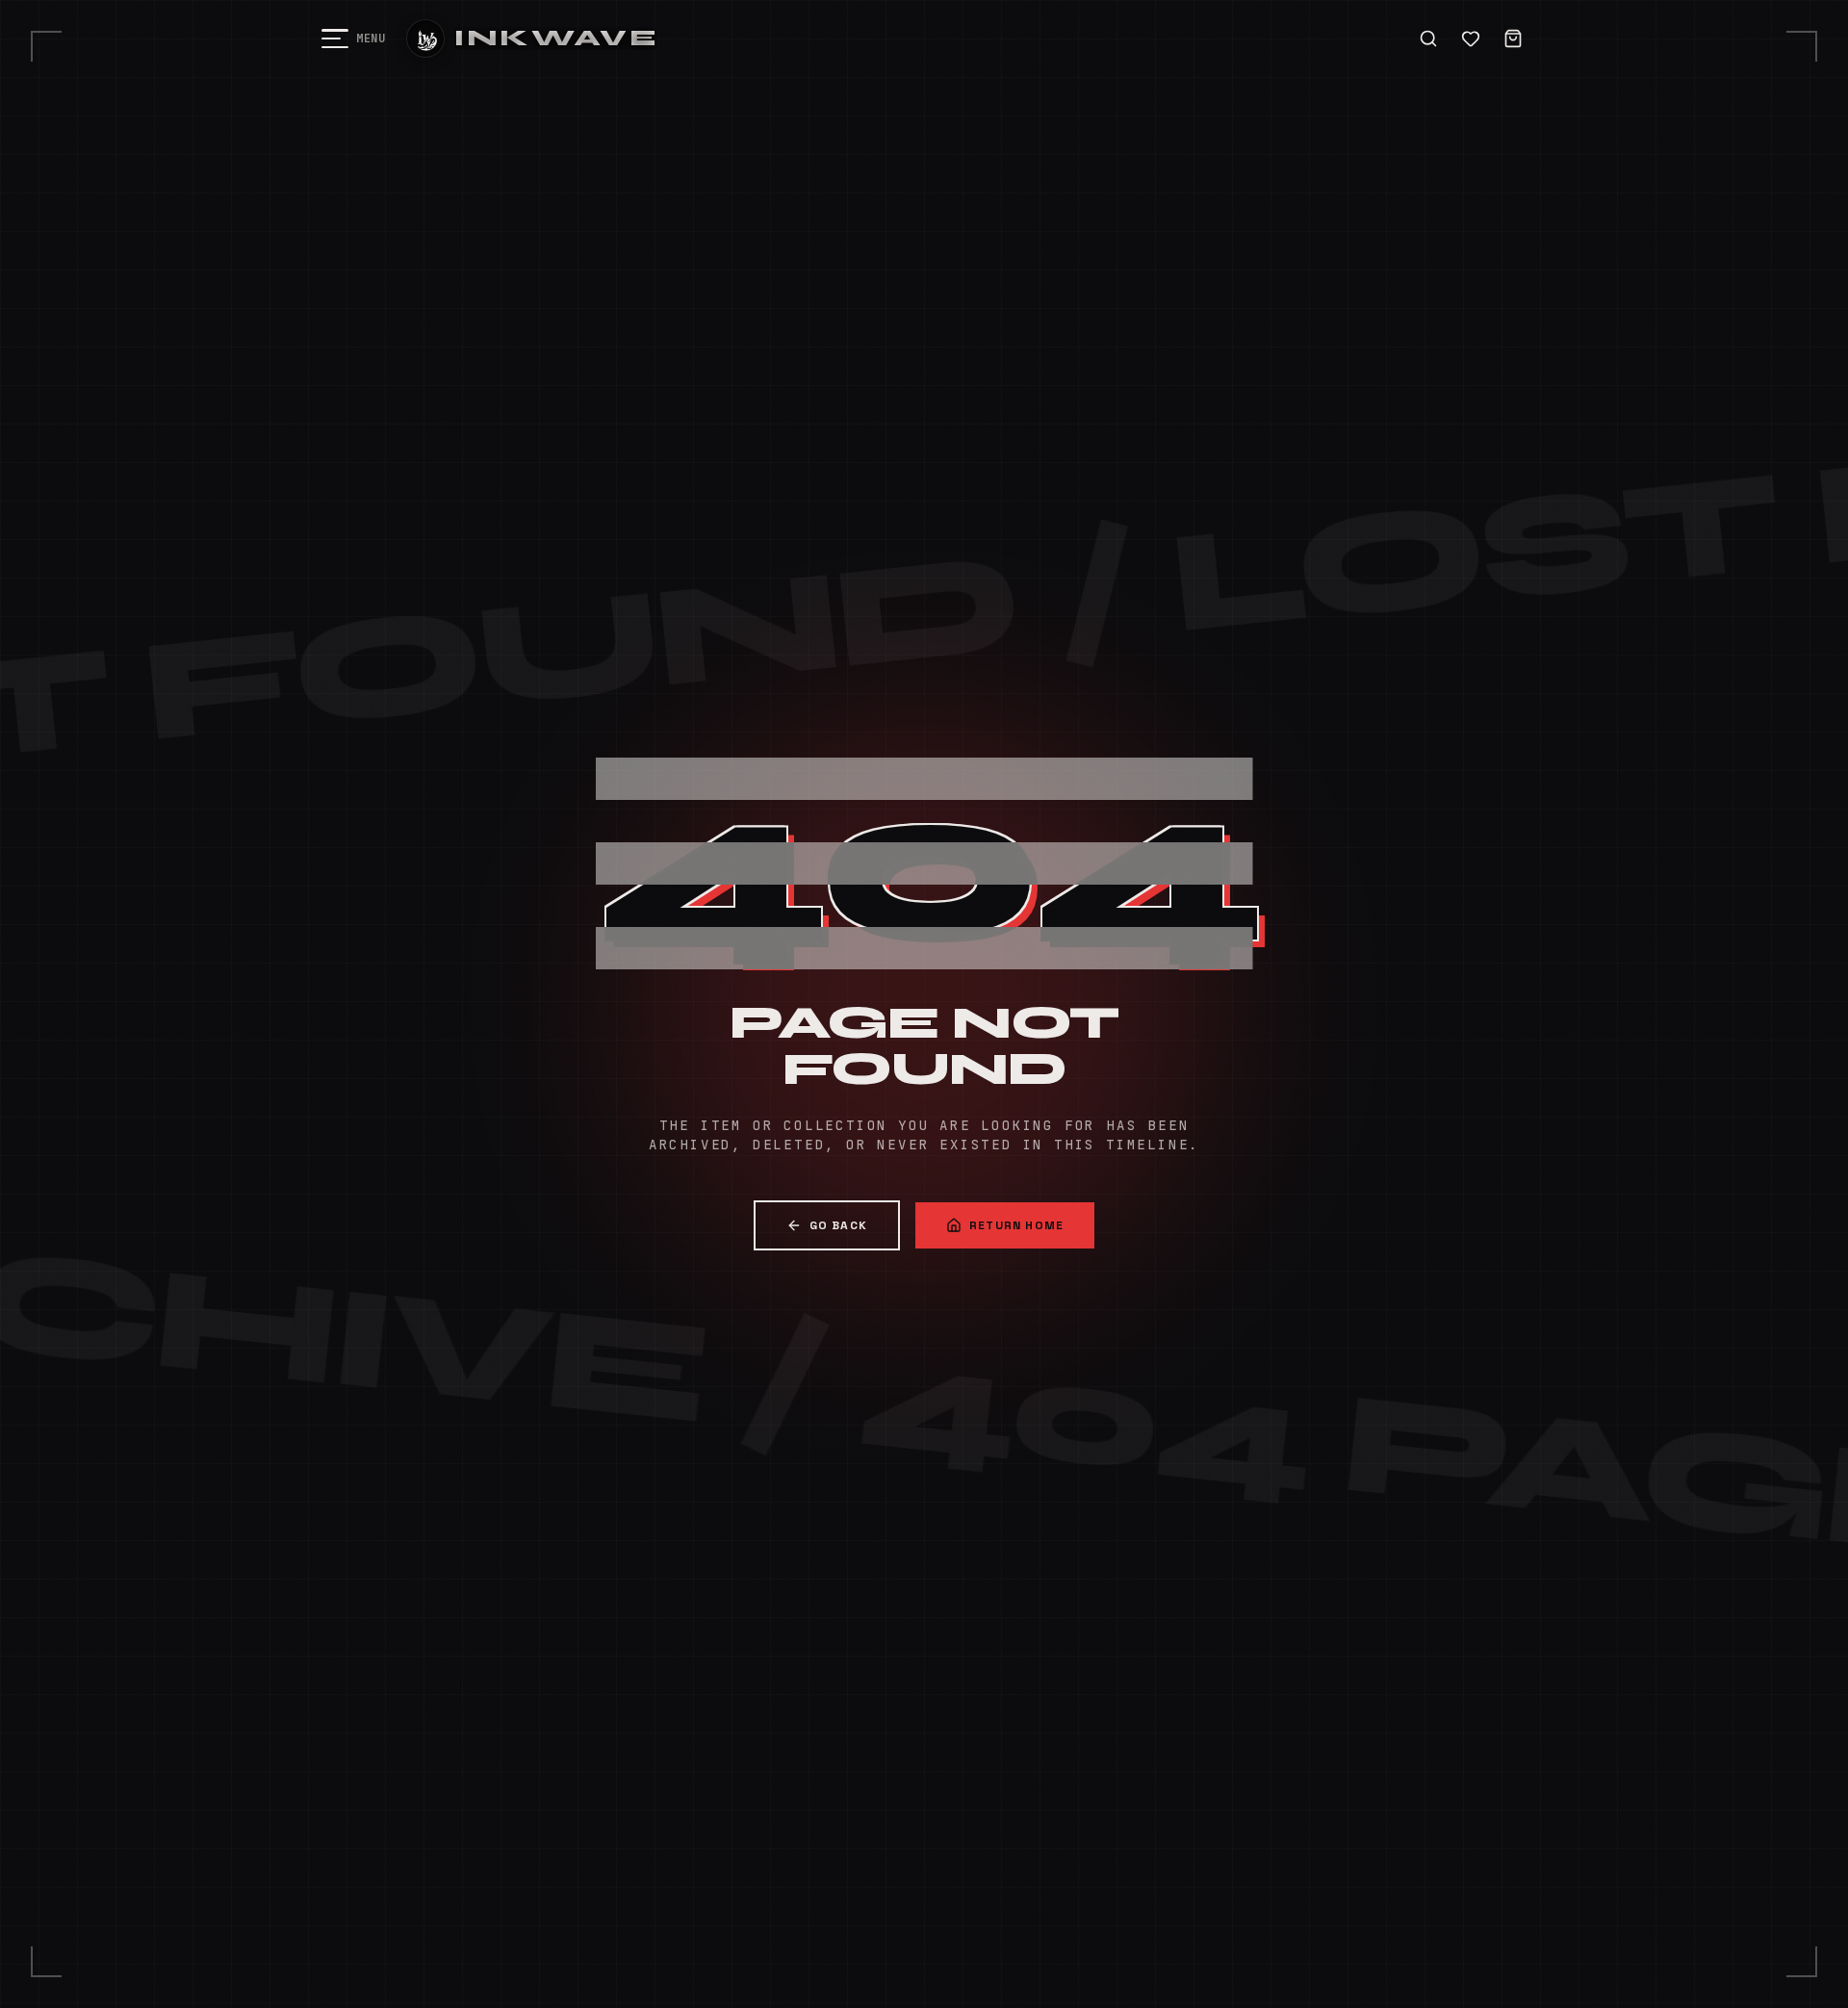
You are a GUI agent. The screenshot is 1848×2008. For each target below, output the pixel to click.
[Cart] (1513, 39)
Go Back (838, 1225)
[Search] (1428, 39)
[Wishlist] (1471, 39)
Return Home (1016, 1225)
